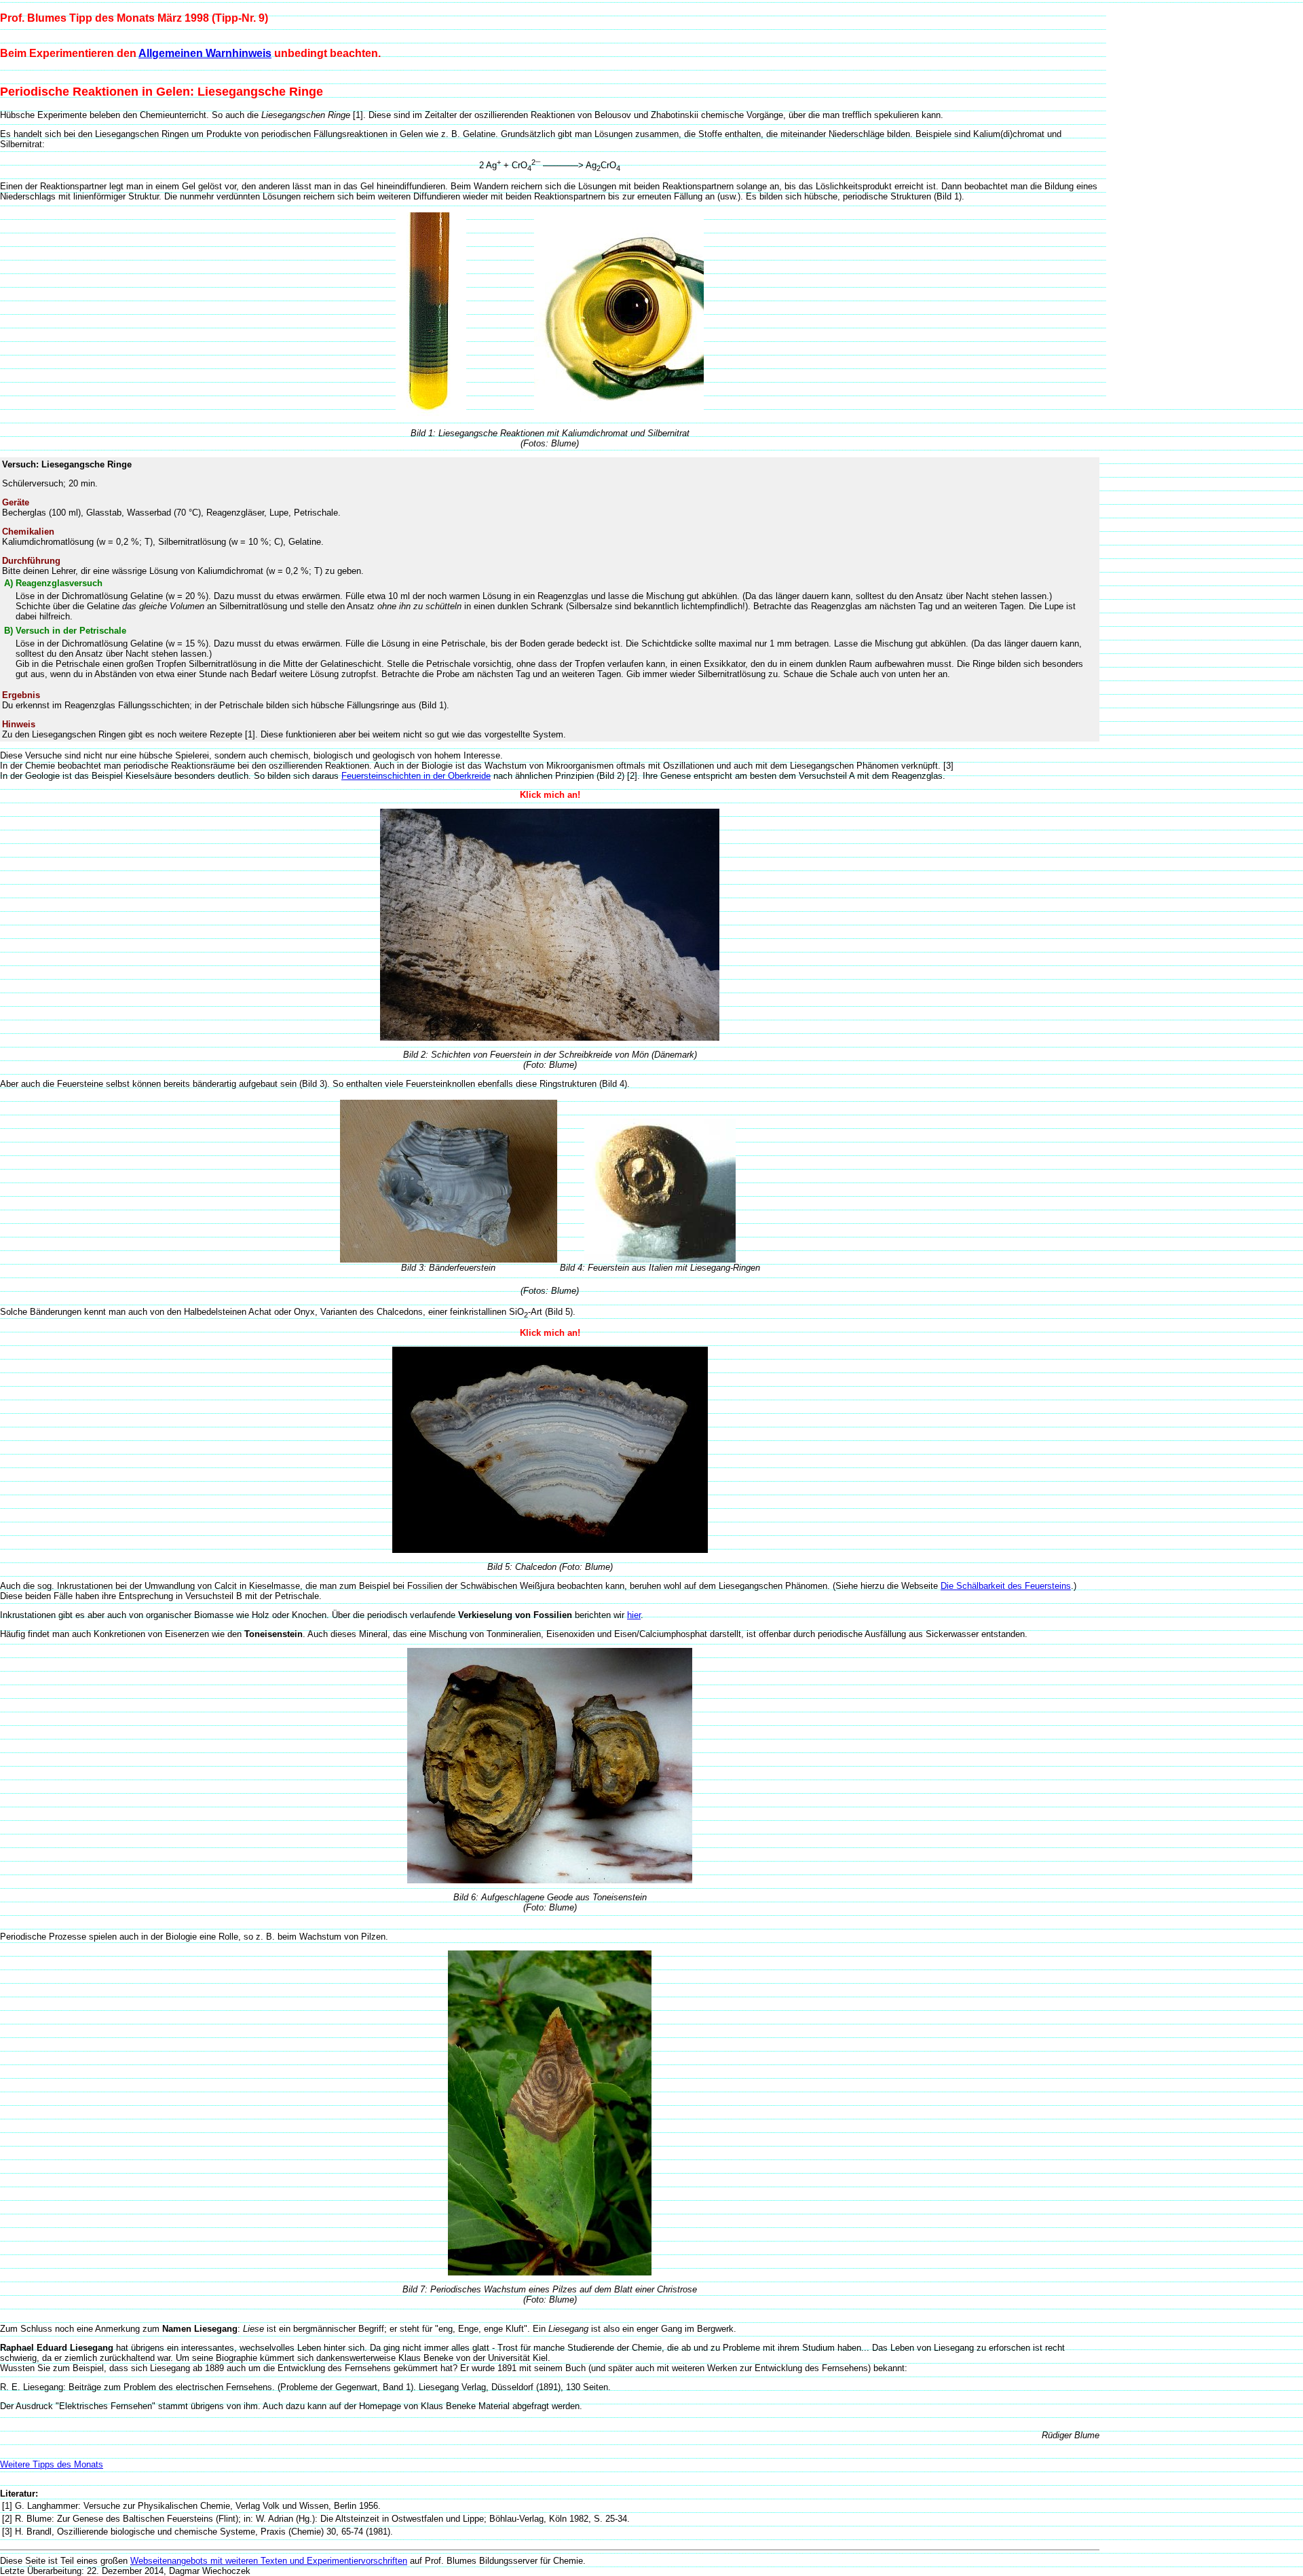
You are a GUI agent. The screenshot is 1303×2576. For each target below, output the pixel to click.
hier (634, 1615)
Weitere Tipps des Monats (52, 2464)
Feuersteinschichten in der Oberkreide (416, 776)
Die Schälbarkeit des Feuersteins (1006, 1586)
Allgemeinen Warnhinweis (205, 53)
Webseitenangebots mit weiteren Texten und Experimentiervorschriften (269, 2561)
